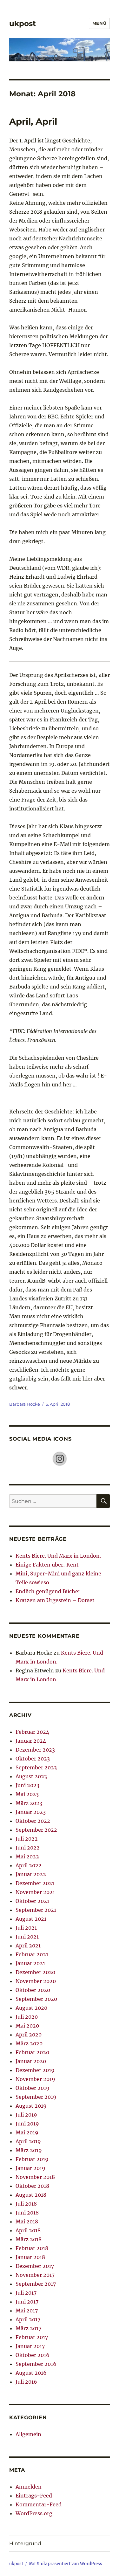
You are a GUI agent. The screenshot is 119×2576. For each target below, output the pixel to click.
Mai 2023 (27, 1794)
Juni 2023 (27, 1785)
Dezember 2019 (35, 2070)
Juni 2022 (28, 1848)
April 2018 (28, 2230)
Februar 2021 (32, 1954)
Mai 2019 (27, 2132)
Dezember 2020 (35, 1972)
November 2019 (35, 2079)
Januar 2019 (30, 2168)
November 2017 (35, 2275)
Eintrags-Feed (34, 2496)
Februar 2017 (32, 2337)
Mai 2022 (27, 1856)
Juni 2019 (27, 2124)
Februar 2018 (32, 2248)
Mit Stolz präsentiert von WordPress (66, 2564)
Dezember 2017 (35, 2266)
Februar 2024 (32, 1732)
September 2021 (36, 1910)
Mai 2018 (27, 2221)
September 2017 (36, 2284)
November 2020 (36, 1981)
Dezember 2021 (35, 1883)
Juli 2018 (26, 2204)
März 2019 (29, 2150)
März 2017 (28, 2328)
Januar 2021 (30, 1963)
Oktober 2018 (32, 2186)
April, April (33, 121)
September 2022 (36, 1830)
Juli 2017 (26, 2293)
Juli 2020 (27, 2017)
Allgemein (28, 2434)
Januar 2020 (31, 2061)
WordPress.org (34, 2513)
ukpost (23, 24)
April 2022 (29, 1865)
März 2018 (29, 2239)
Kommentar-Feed (39, 2504)
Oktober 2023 (33, 1759)
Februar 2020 (32, 2052)
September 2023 (36, 1767)
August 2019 (31, 2106)
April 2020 (29, 2035)
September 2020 (36, 1999)
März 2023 (29, 1803)
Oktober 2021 (32, 1901)
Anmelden (29, 2487)
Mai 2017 (27, 2311)
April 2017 (28, 2319)
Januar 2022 (31, 1874)
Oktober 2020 (33, 1990)
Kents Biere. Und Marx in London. (58, 1556)
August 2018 (31, 2195)
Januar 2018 (30, 2257)
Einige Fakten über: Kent (47, 1565)
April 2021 (28, 1946)
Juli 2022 (27, 1839)
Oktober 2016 (33, 2355)
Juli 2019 (26, 2115)
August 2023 (31, 1776)
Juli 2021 (26, 1928)
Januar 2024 (31, 1741)
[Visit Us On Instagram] (60, 1458)
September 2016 (36, 2364)
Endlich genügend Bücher (48, 1591)
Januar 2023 (31, 1812)
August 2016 (31, 2373)
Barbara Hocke (25, 1404)
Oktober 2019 (33, 2088)
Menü (99, 23)
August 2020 (31, 2008)
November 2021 (35, 1892)
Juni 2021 (27, 1937)
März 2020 (29, 2043)
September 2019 (36, 2097)
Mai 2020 (27, 2026)
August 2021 (31, 1919)
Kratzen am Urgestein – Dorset (55, 1600)
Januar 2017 (30, 2346)
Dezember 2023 (35, 1750)
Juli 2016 (26, 2382)
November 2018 (35, 2177)
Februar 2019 (32, 2159)
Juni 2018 (27, 2213)
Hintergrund (25, 2543)
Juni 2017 (27, 2302)
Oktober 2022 (33, 1821)
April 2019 (28, 2141)
